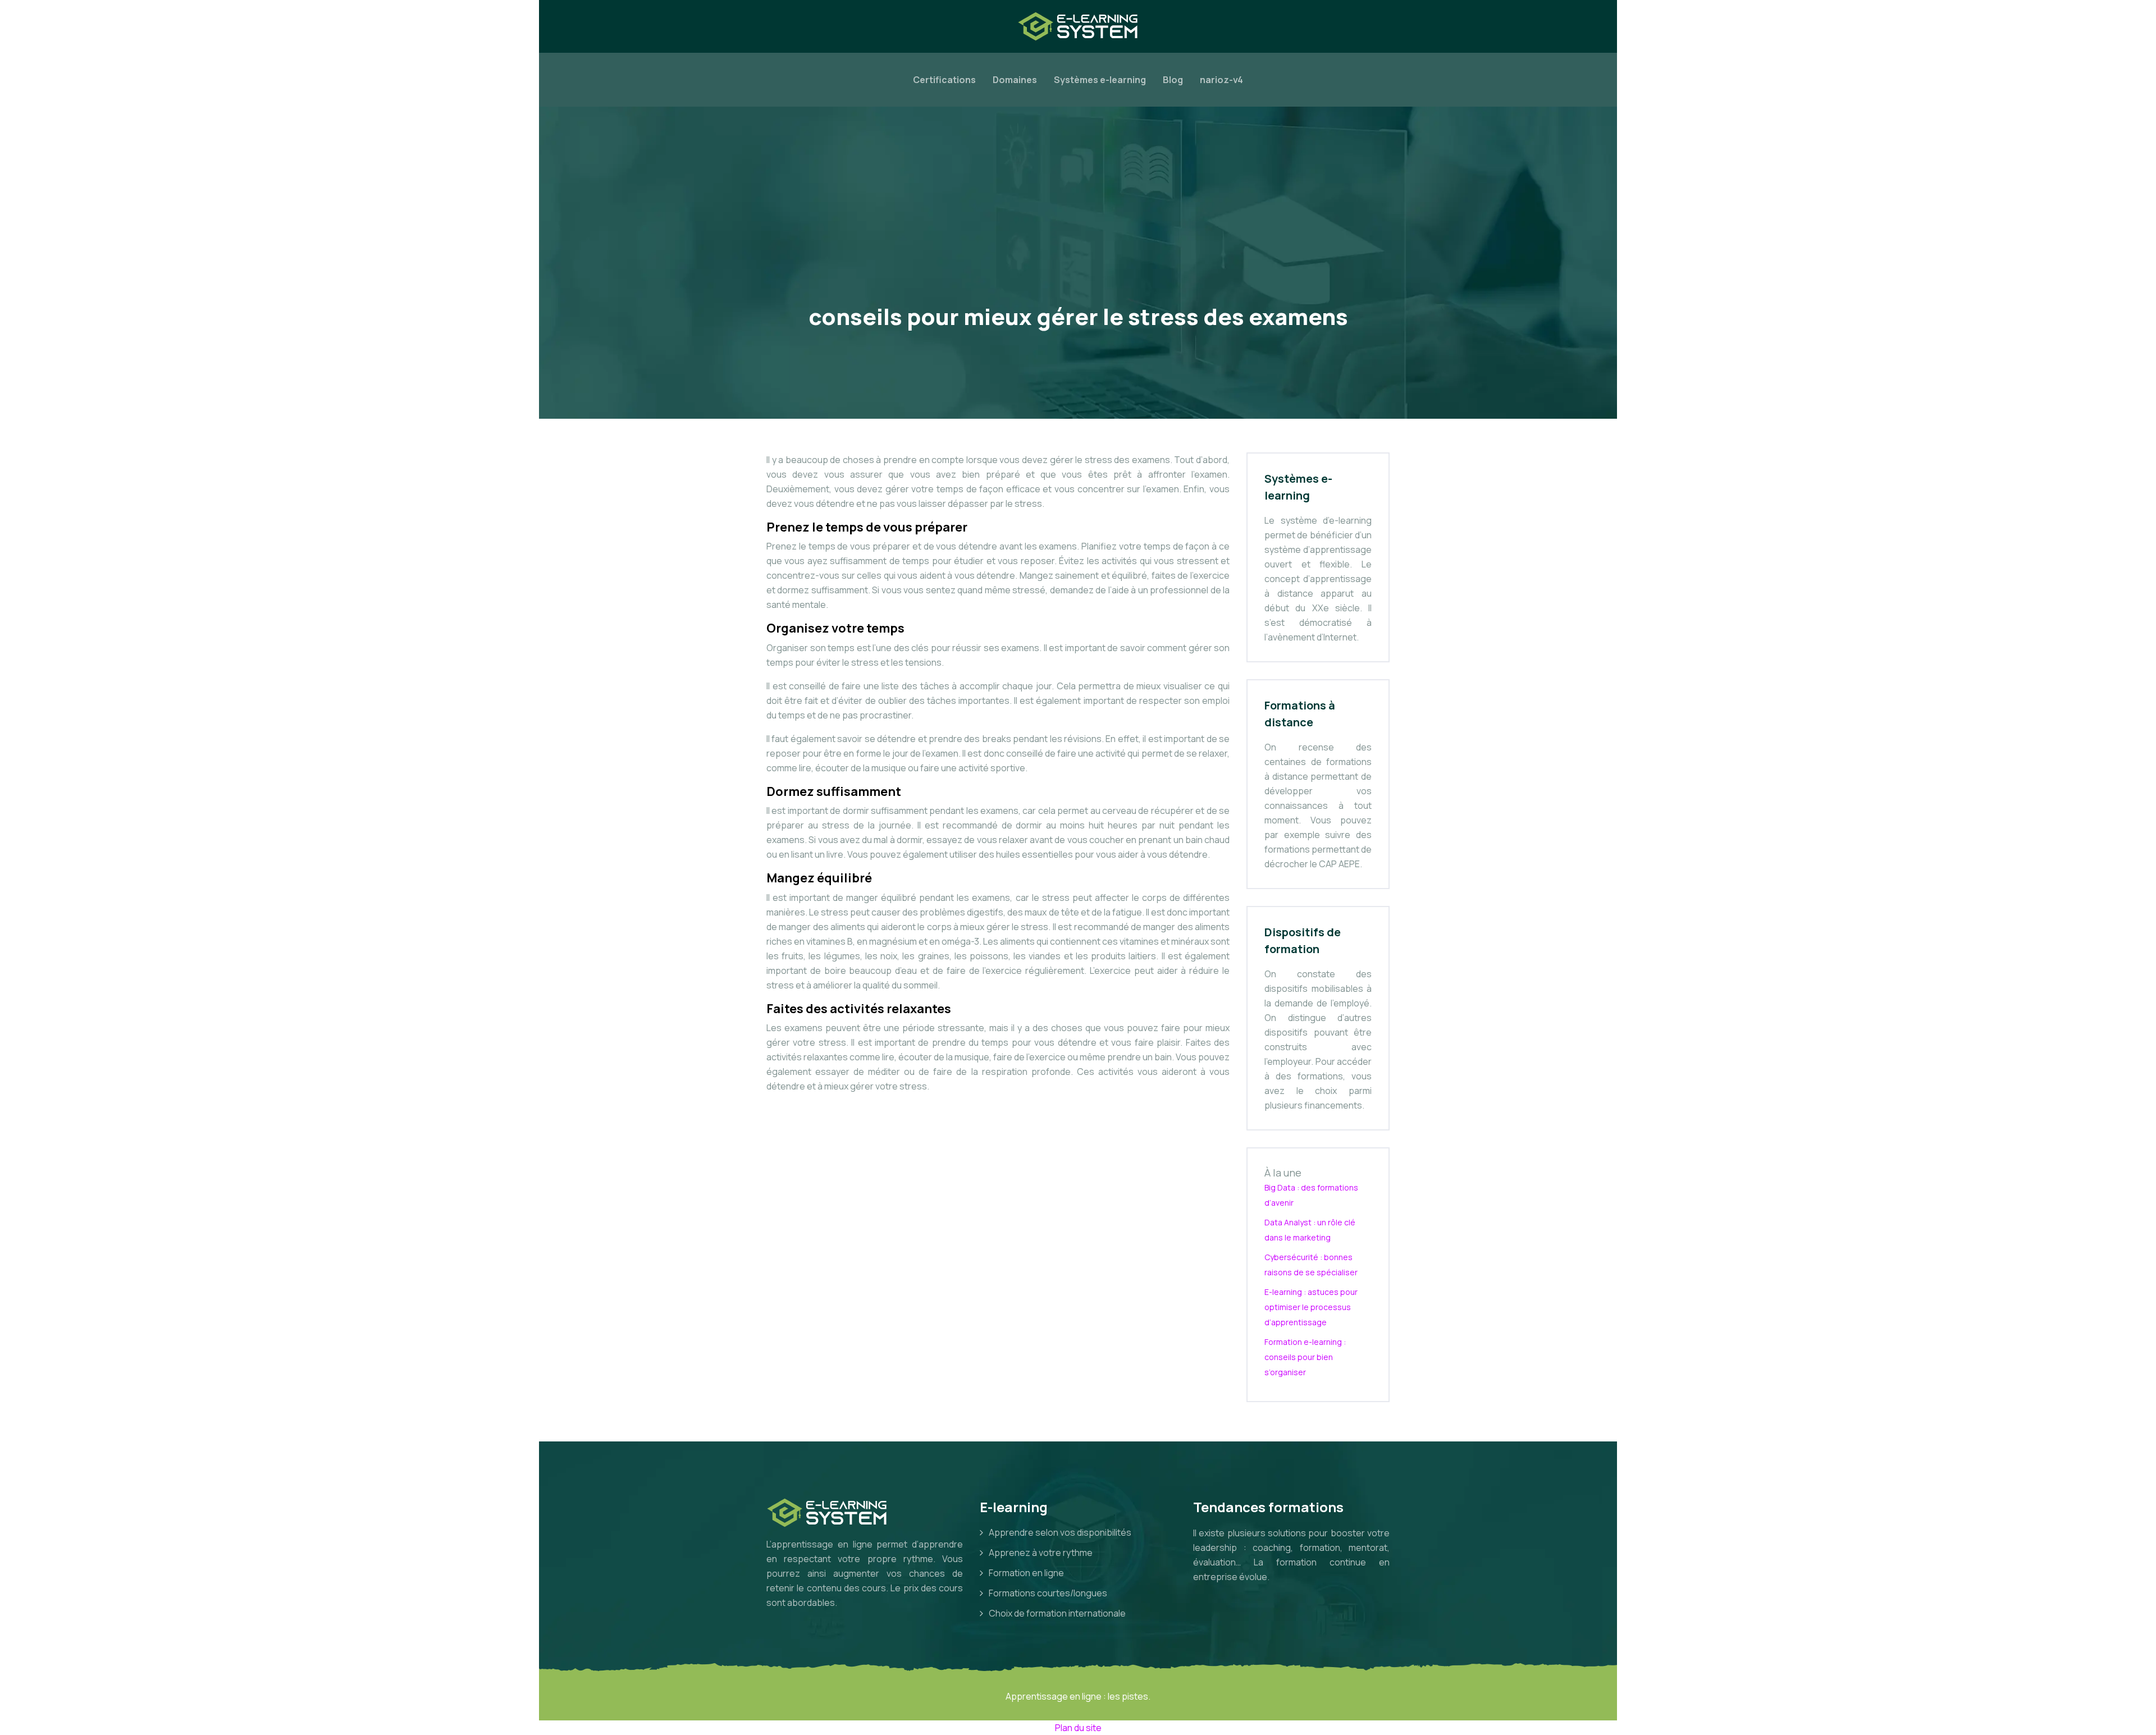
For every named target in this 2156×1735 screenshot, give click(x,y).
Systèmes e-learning (1100, 80)
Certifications (944, 80)
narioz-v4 (1221, 80)
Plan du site (1078, 1728)
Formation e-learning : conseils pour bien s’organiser (1305, 1357)
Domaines (1015, 80)
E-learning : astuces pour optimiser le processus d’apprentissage (1311, 1307)
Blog (1173, 80)
